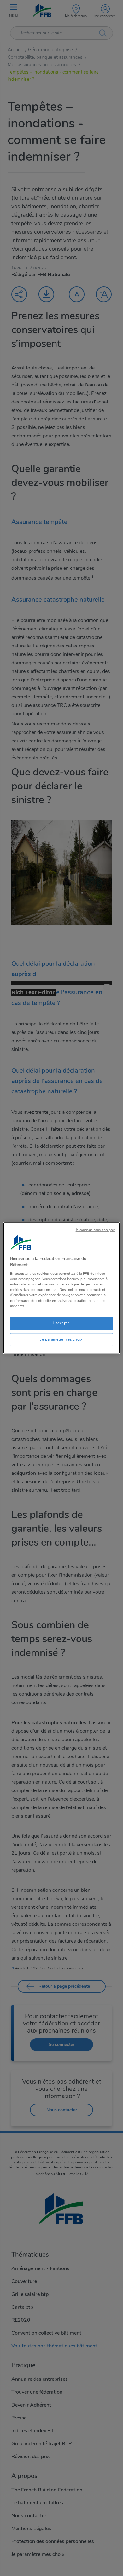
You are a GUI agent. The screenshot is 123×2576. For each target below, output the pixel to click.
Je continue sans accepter (96, 1230)
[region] (62, 1288)
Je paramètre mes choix (61, 1339)
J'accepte (61, 1323)
